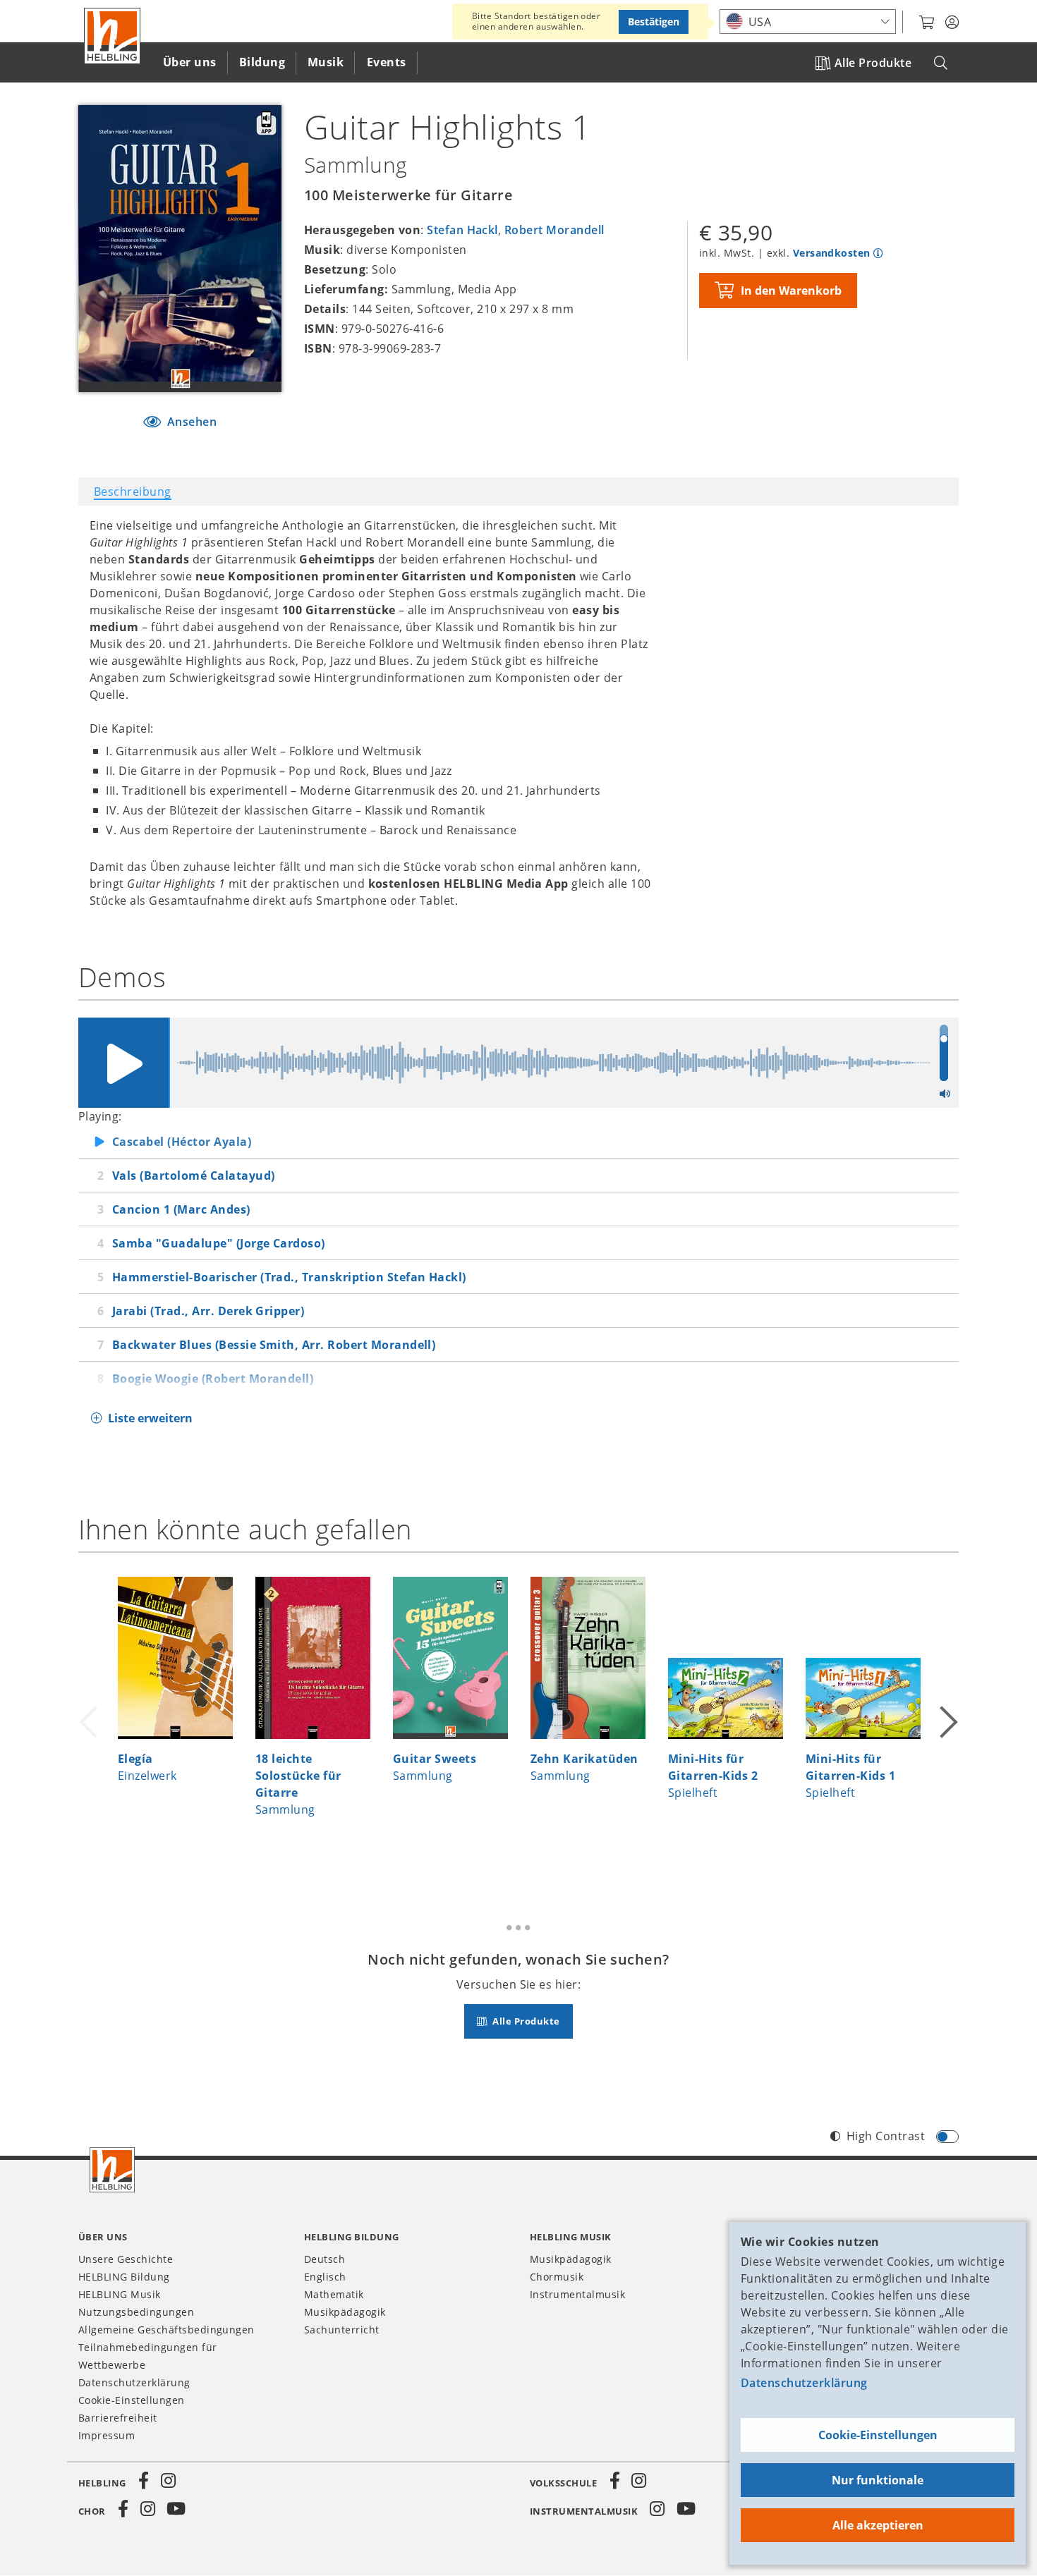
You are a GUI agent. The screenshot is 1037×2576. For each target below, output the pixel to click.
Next (947, 1721)
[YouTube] (176, 2509)
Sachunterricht (342, 2330)
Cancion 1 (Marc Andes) (181, 1209)
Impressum (107, 2435)
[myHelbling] (952, 23)
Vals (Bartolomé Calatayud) (193, 1176)
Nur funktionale (878, 2480)
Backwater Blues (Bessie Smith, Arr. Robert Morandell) (274, 1345)
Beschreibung (133, 492)
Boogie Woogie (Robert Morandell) (213, 1379)
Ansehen (190, 422)
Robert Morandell (554, 230)
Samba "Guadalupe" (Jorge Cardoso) (219, 1243)
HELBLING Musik (120, 2294)
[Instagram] (168, 2481)
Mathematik (334, 2294)
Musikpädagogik (345, 2312)
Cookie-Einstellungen (878, 2435)
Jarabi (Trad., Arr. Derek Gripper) (208, 1311)
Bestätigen (654, 22)
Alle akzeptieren (878, 2525)
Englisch (325, 2277)
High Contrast (886, 2136)
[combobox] (808, 22)
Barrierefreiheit (118, 2418)
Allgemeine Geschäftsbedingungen (166, 2330)
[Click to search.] (941, 63)
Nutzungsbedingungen (136, 2312)
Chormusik (557, 2277)
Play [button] (123, 1063)
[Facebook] (144, 2481)
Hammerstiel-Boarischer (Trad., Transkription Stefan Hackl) (289, 1277)
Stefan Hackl (462, 230)
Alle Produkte (873, 63)
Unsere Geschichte (126, 2259)
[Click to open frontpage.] (112, 36)
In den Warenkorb (791, 291)
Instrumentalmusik (577, 2294)
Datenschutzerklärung (804, 2383)
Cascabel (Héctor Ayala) (182, 1142)
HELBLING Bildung (124, 2277)
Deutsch (325, 2259)
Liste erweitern (150, 1418)
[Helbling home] (112, 2170)
